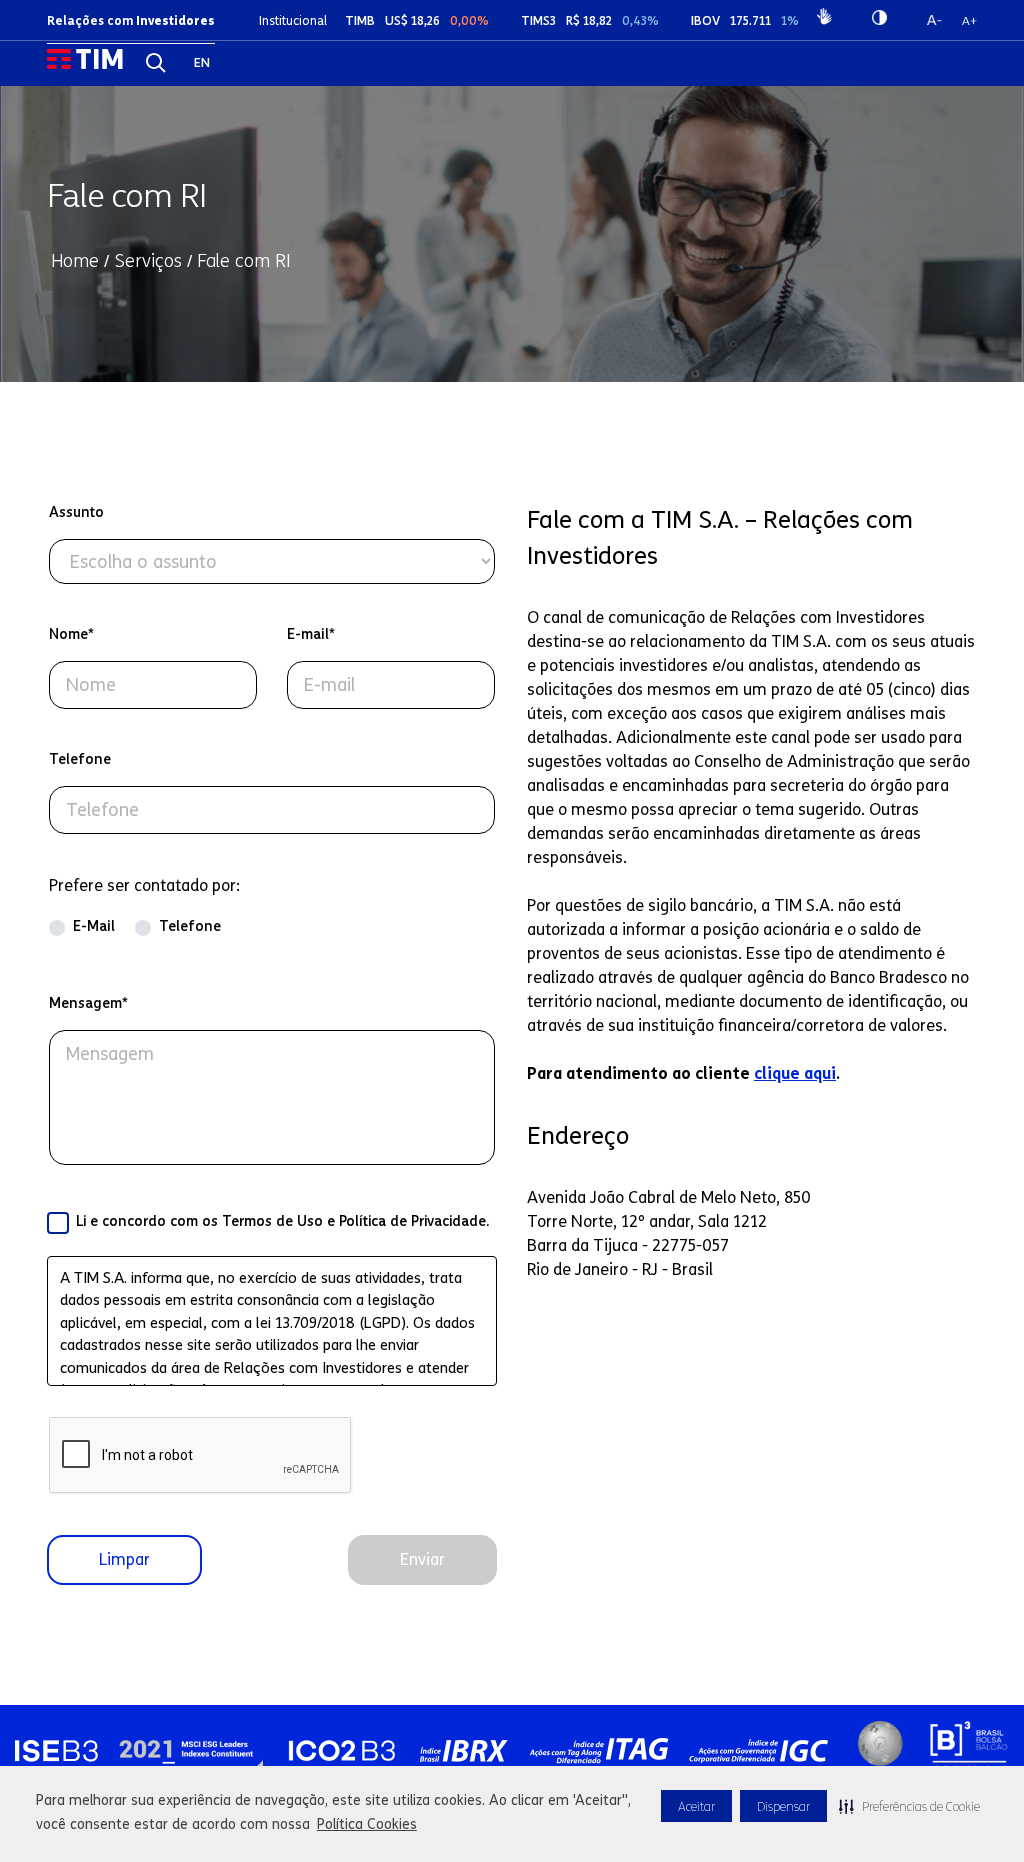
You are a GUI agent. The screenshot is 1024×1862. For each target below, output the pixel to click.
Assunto (76, 512)
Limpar (124, 1559)
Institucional (293, 20)
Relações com (131, 20)
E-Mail (94, 926)
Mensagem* (88, 1003)
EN (202, 62)
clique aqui (795, 1073)
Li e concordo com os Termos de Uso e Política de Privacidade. (282, 1221)
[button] (909, 1806)
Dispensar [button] (783, 1806)
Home (75, 261)
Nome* (71, 634)
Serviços (148, 261)
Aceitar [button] (696, 1806)
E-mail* (311, 634)
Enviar (422, 1559)
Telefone (80, 759)
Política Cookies (367, 1824)
